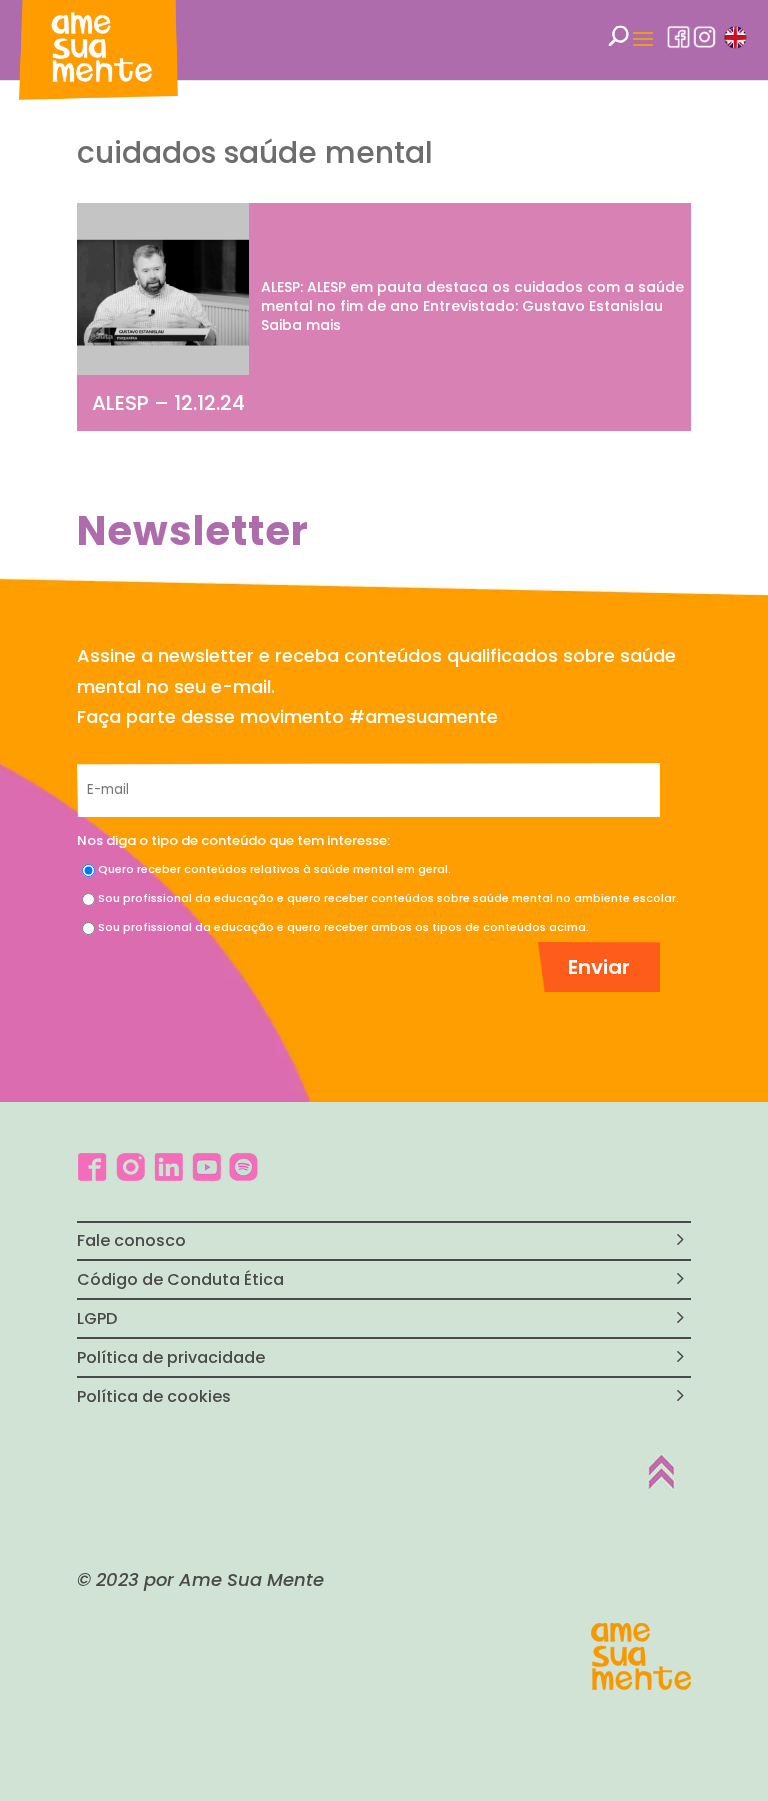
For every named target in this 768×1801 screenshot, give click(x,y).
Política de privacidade (171, 1357)
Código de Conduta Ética (180, 1279)
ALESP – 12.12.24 (168, 403)
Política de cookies (154, 1396)
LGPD (97, 1318)
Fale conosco (131, 1240)
